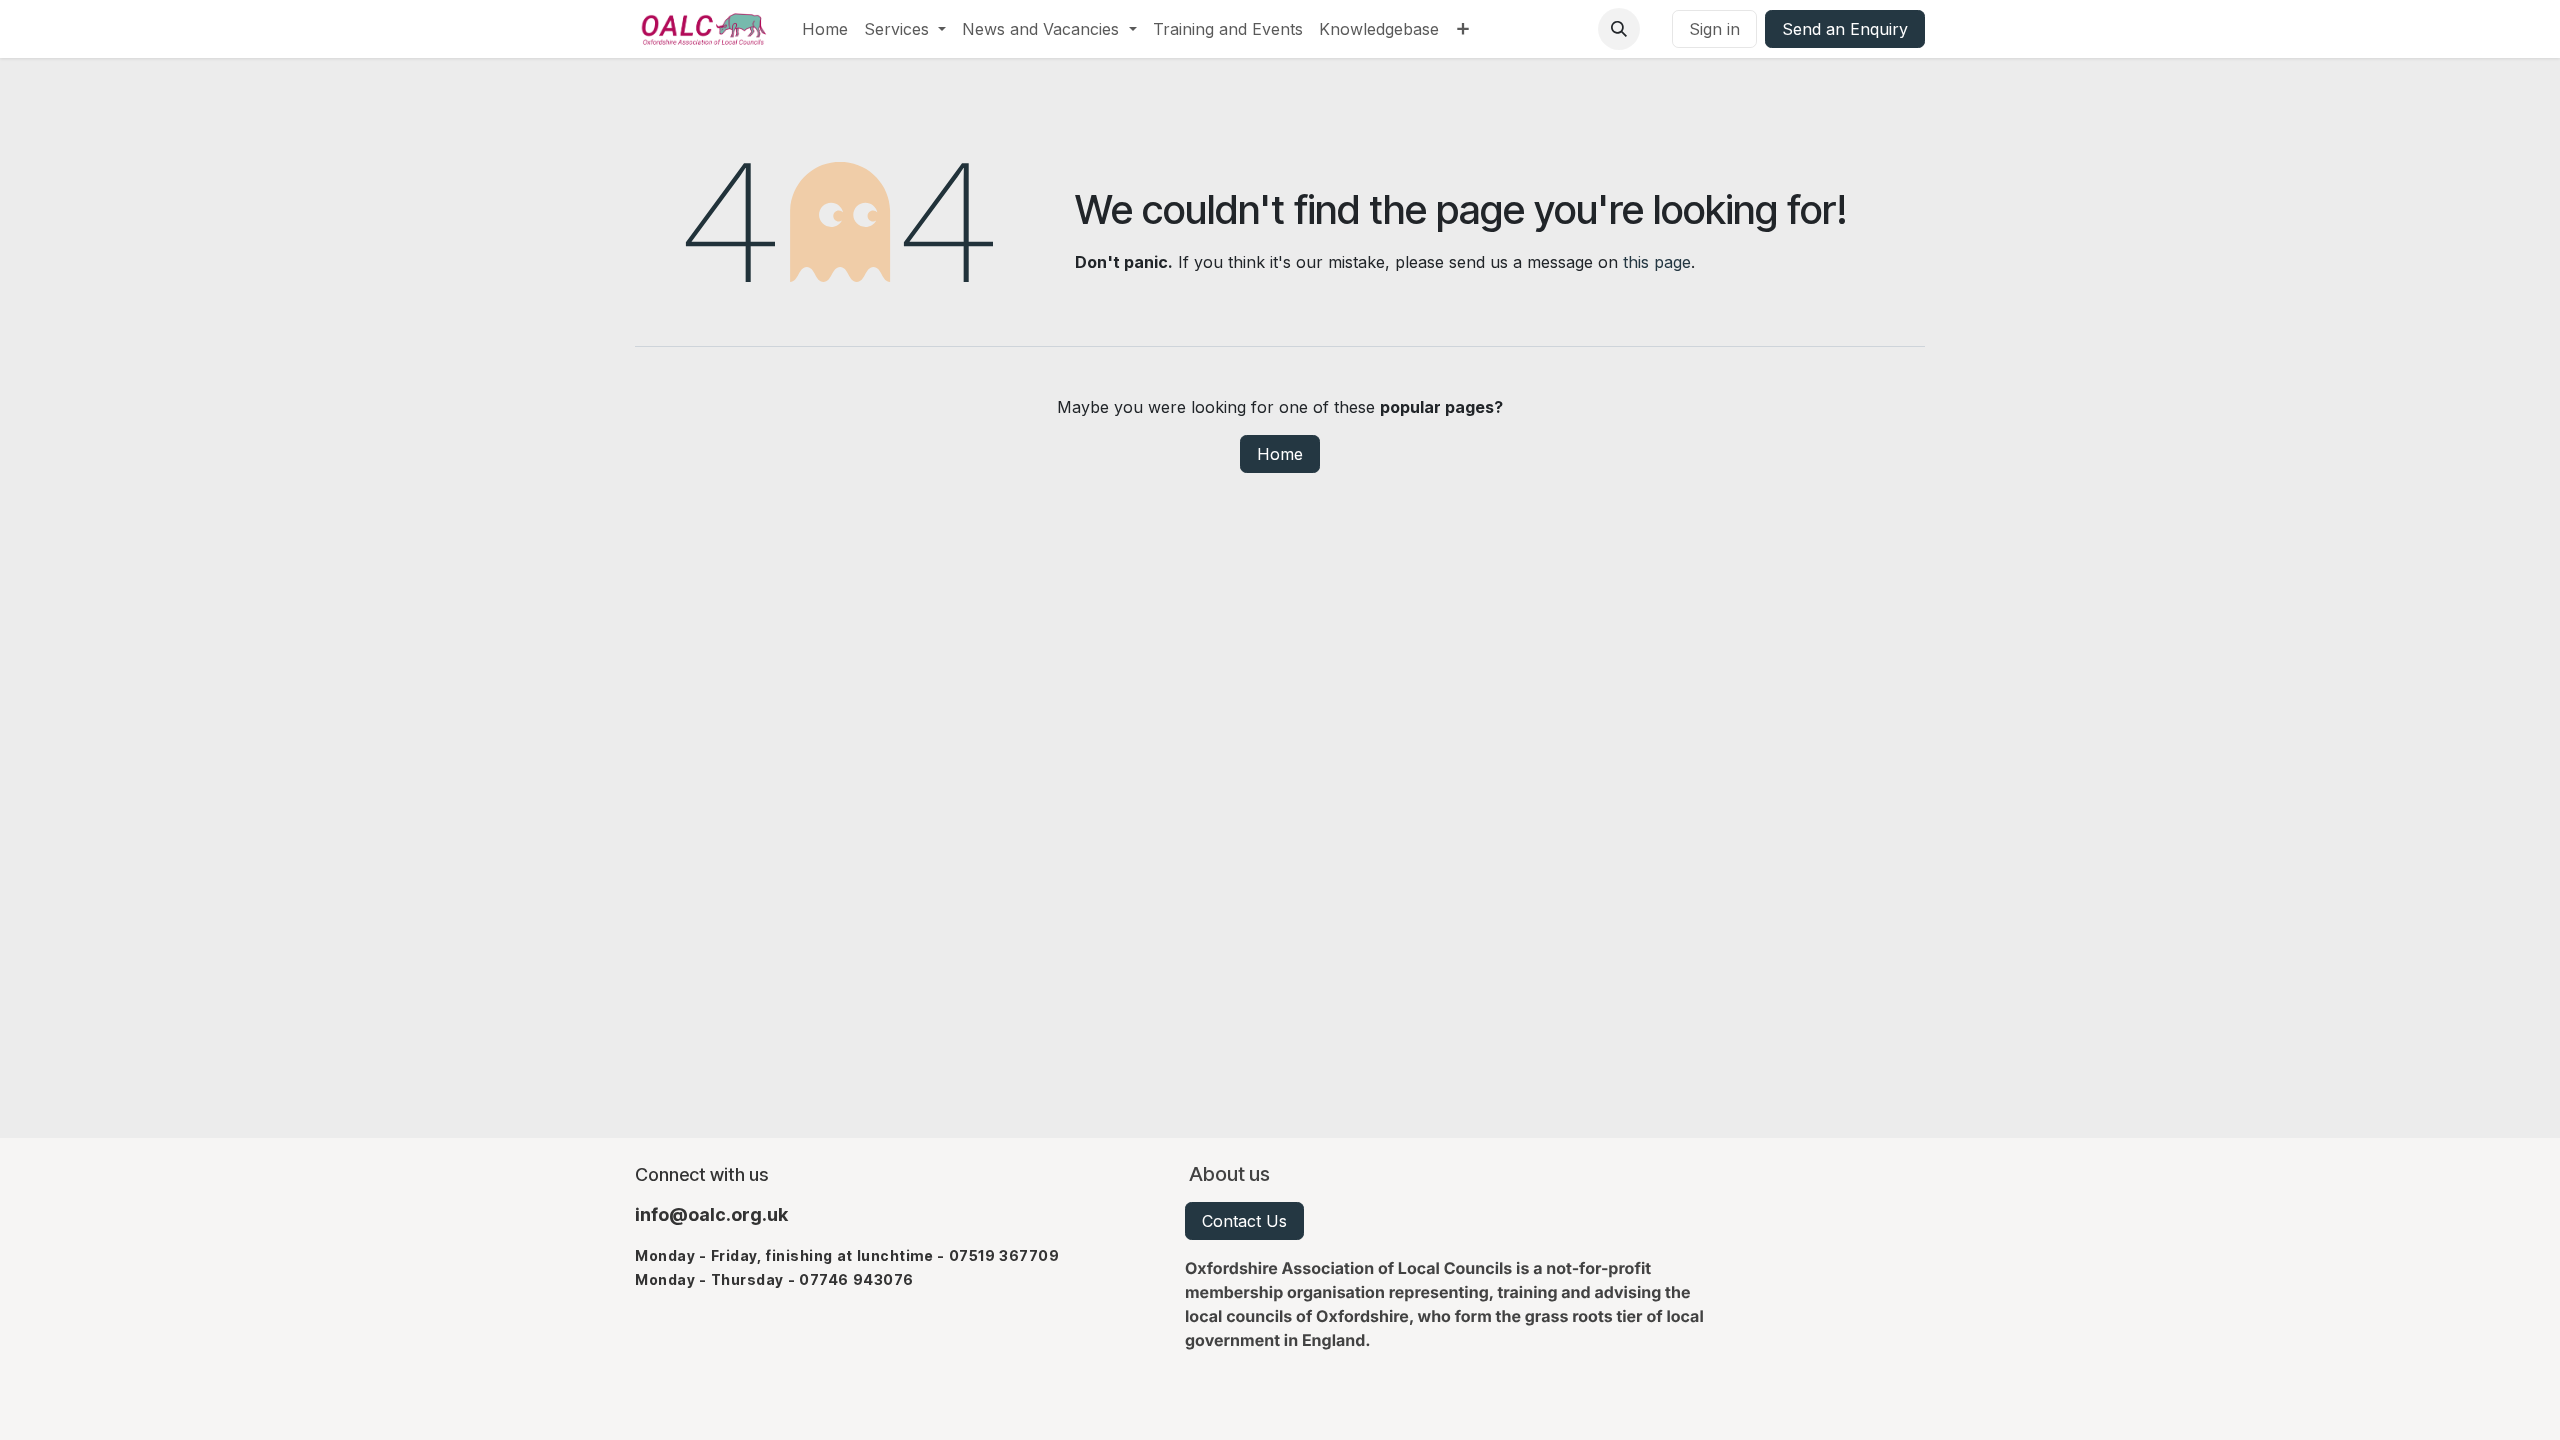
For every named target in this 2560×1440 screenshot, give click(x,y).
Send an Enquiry (1845, 29)
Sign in (1714, 29)
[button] (1619, 29)
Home (1280, 454)
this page (1657, 262)
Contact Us (1244, 1221)
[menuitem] (825, 29)
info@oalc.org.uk (711, 1214)
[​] (1656, 29)
